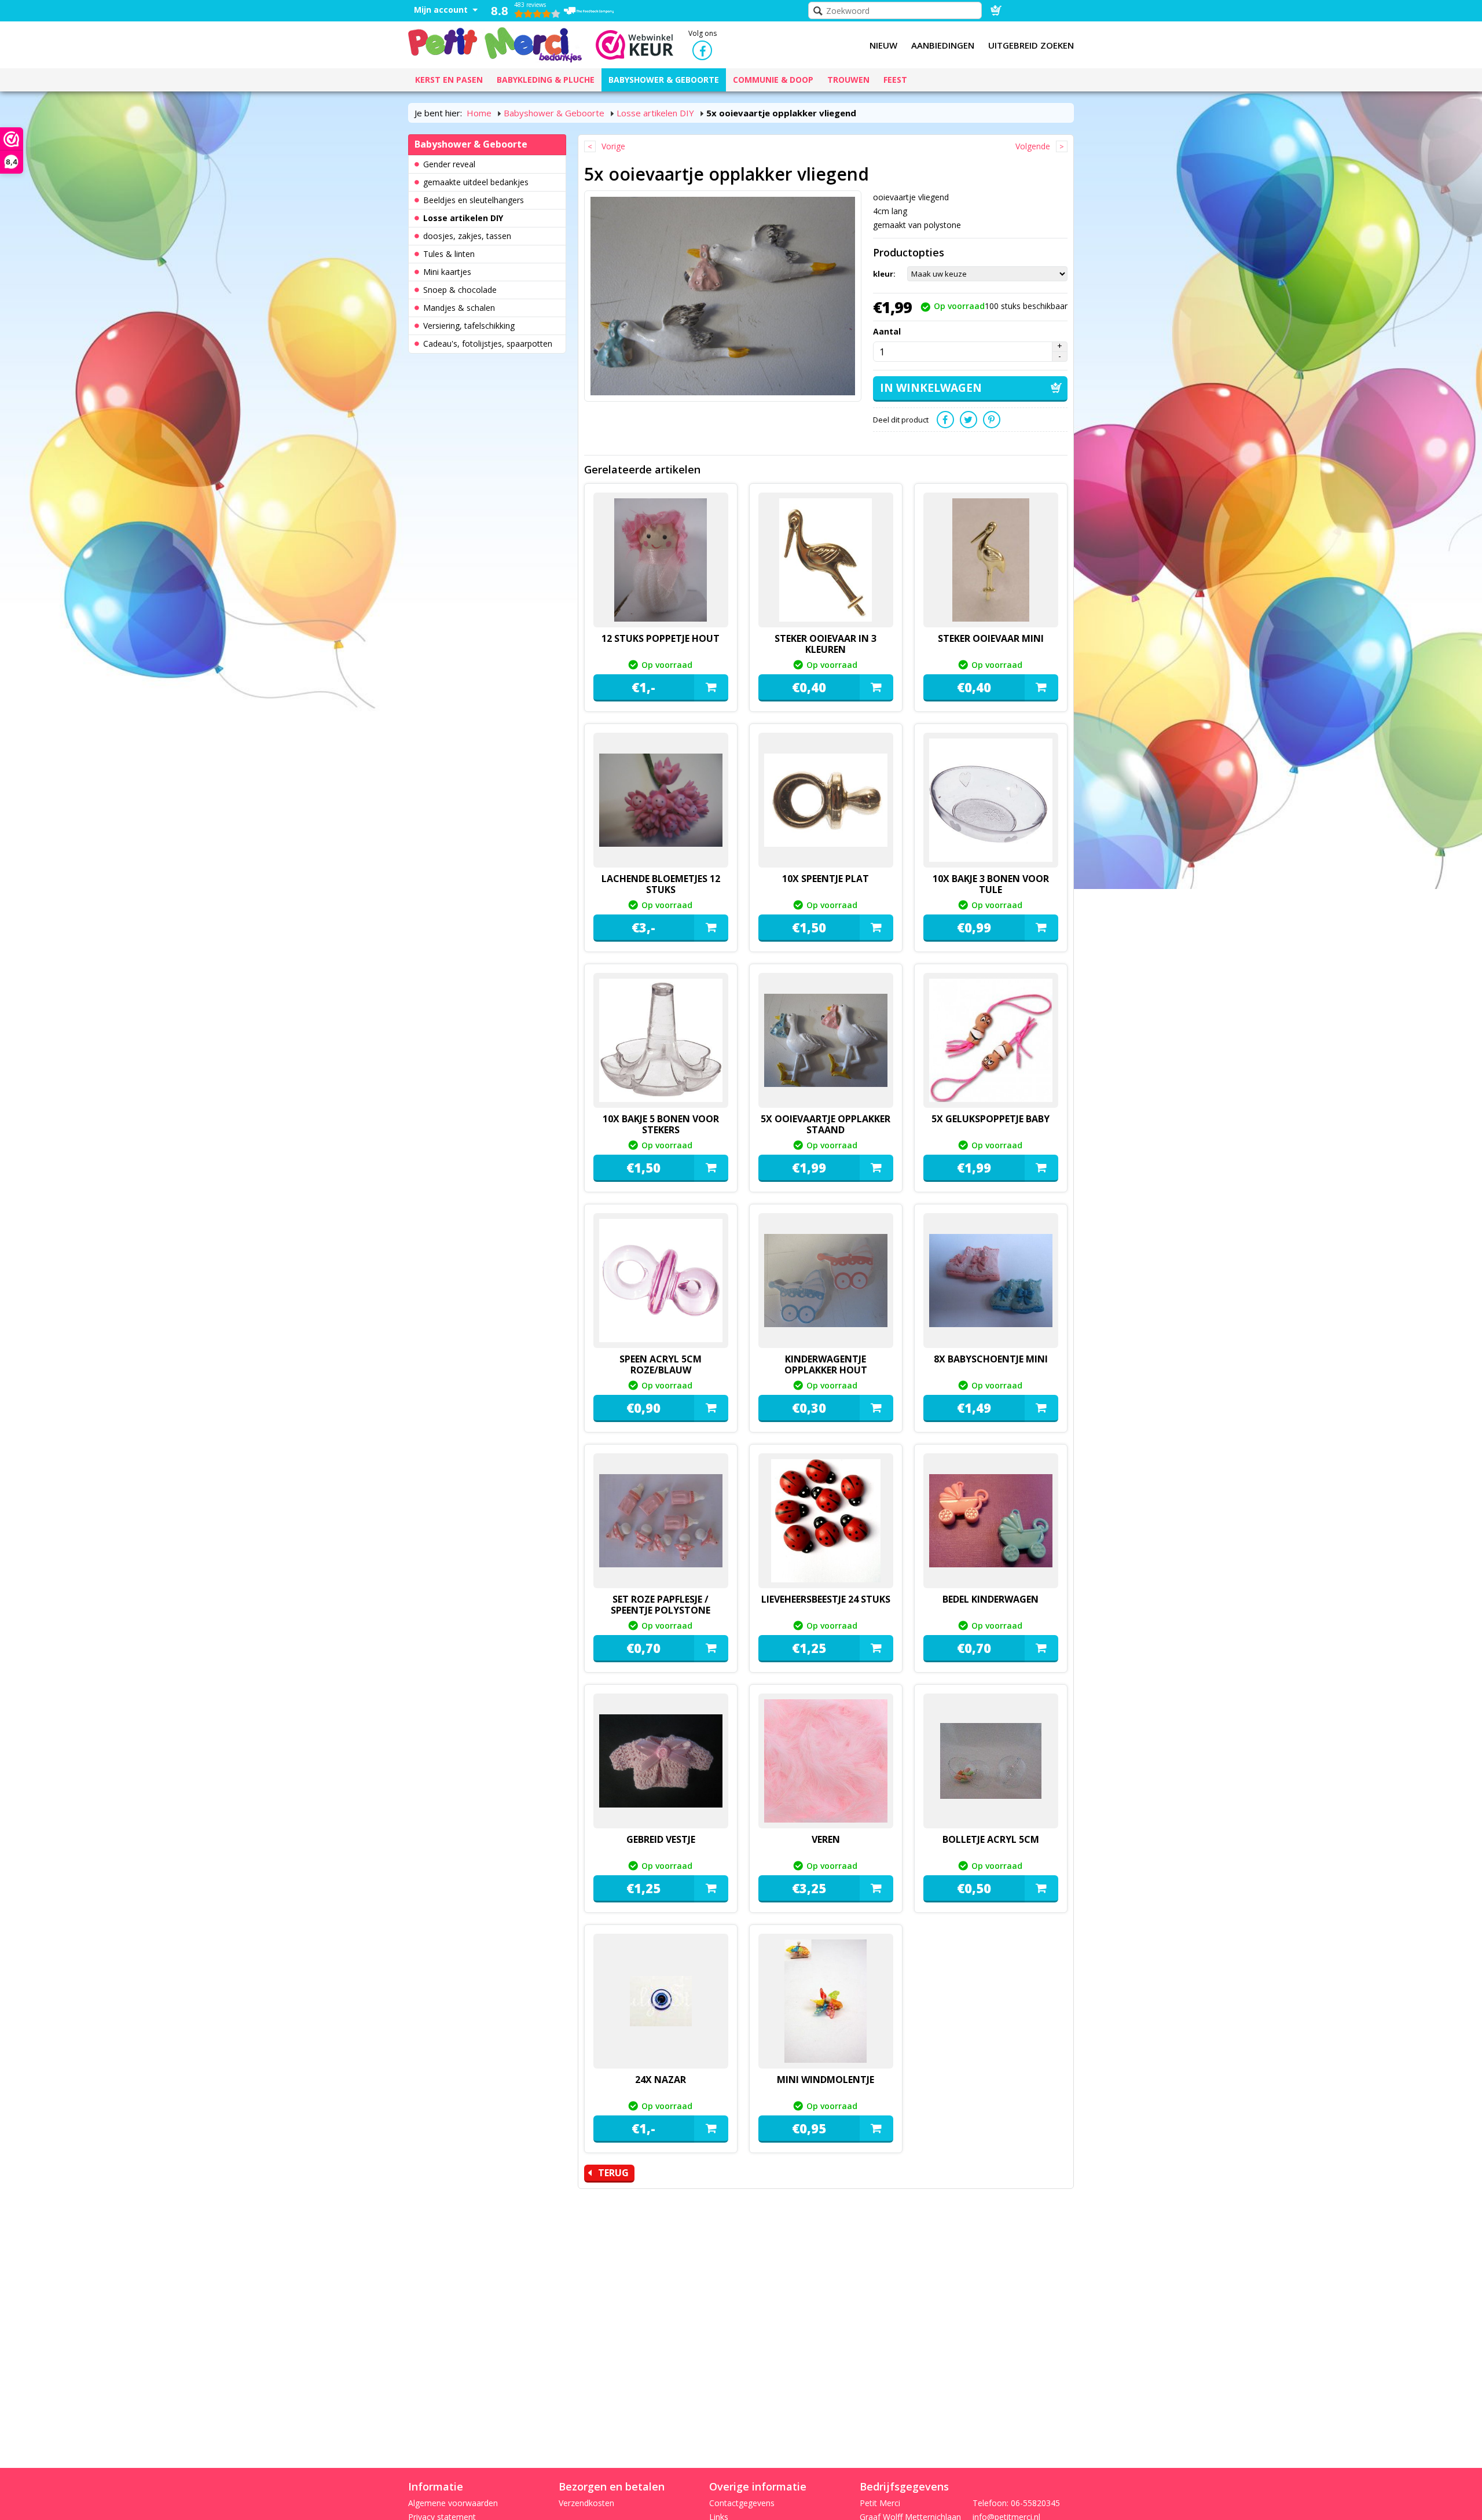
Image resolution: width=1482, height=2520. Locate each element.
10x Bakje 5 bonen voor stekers (661, 1124)
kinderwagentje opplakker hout (826, 1364)
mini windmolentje (826, 2080)
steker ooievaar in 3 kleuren (826, 644)
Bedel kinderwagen (991, 1599)
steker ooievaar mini (991, 638)
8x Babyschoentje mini (991, 1359)
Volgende (1033, 146)
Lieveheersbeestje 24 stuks (826, 1599)
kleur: (884, 274)
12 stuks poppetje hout (661, 638)
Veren (826, 1839)
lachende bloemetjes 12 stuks (661, 884)
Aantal (887, 331)
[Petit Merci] (495, 43)
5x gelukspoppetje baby (991, 1119)
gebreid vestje (661, 1839)
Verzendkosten (586, 2503)
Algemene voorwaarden (453, 2503)
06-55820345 (1035, 2503)
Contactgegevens (742, 2503)
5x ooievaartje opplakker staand (826, 1124)
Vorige (613, 146)
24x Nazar (661, 2080)
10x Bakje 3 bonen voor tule (991, 884)
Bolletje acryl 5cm (991, 1839)
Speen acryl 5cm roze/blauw (661, 1364)
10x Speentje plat (826, 879)
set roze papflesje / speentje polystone (661, 1605)
